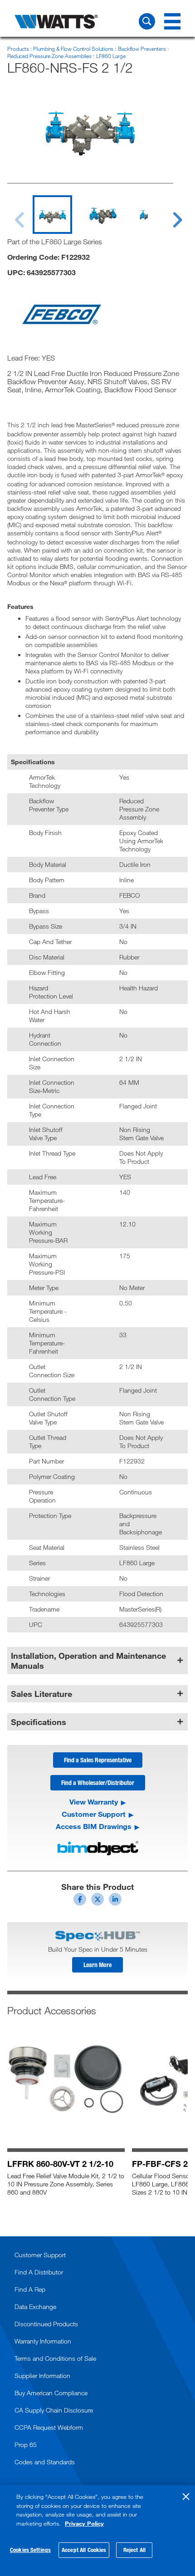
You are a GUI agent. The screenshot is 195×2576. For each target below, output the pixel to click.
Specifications (39, 1722)
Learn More (97, 1965)
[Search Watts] (147, 21)
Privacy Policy (84, 2523)
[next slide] (169, 214)
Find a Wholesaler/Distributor (98, 1782)
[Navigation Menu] (172, 21)
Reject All (134, 2550)
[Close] (186, 2497)
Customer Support (94, 1814)
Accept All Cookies (84, 2550)
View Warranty (94, 1802)
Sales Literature (41, 1694)
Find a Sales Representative (98, 1760)
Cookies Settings (30, 2550)
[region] (97, 2531)
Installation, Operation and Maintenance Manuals (88, 1661)
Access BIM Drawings (94, 1826)
